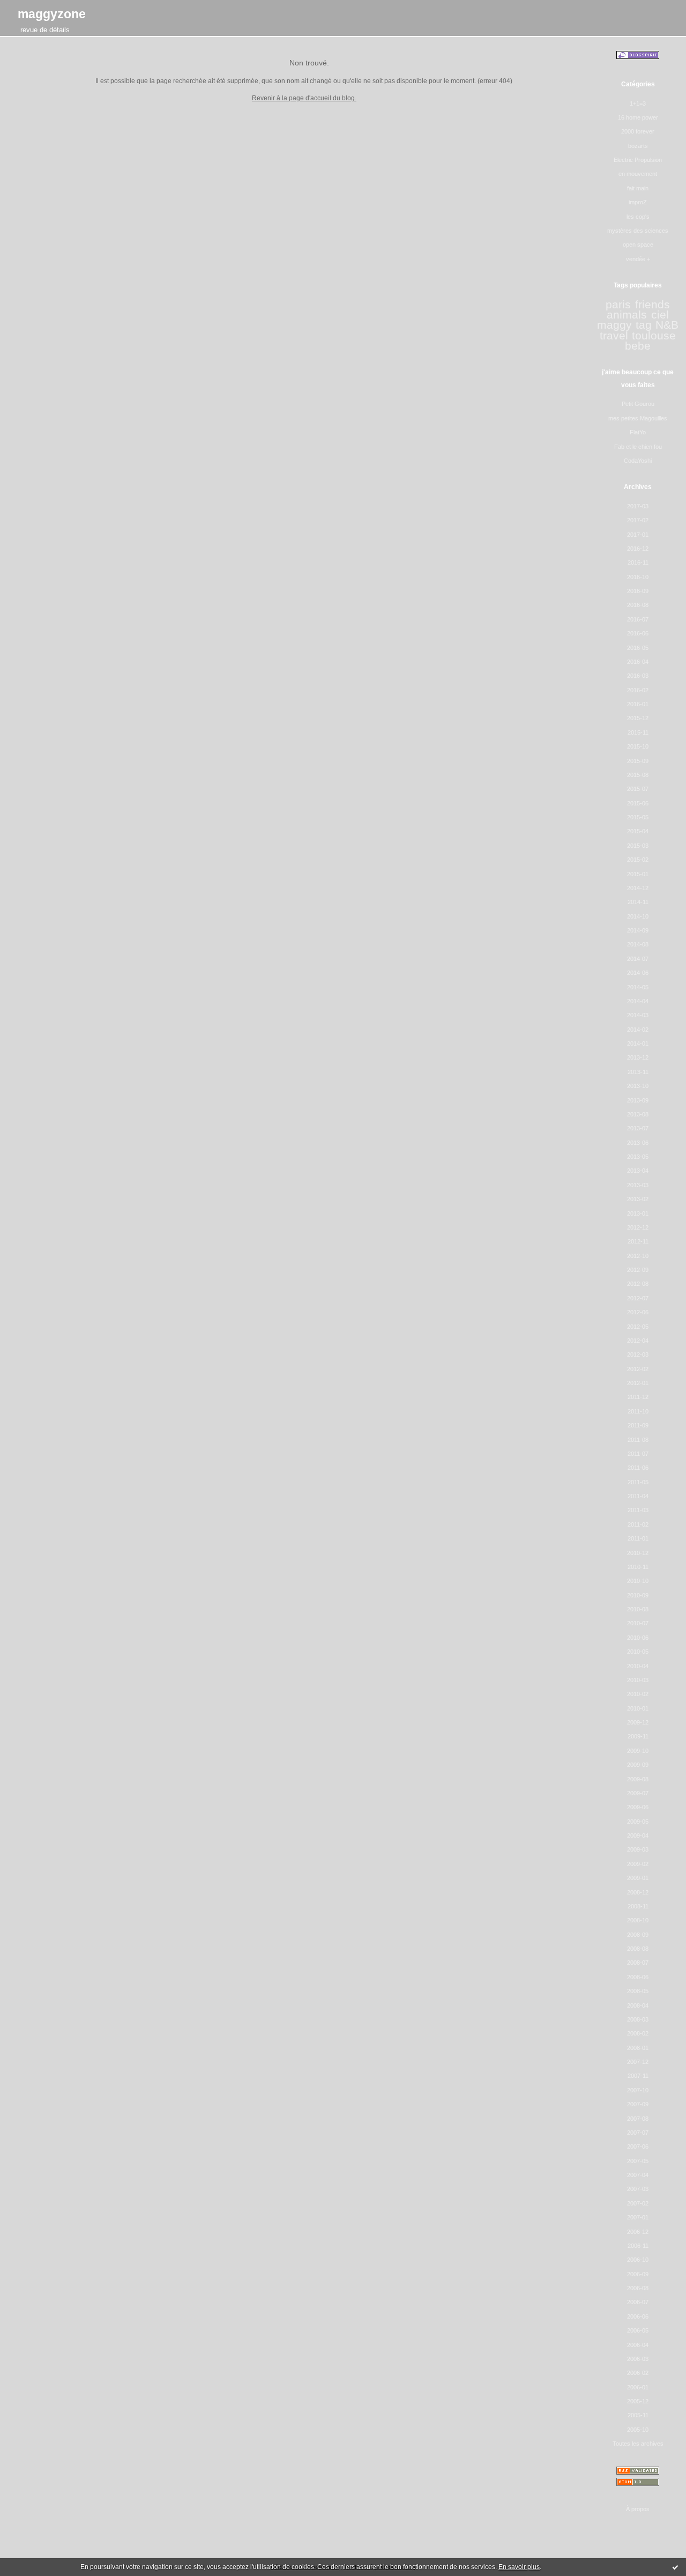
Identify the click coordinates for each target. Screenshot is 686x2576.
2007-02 (638, 2203)
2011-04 (638, 1496)
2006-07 (638, 2302)
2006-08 (638, 2288)
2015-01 (638, 874)
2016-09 (638, 591)
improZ (638, 202)
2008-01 (638, 2048)
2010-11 (638, 1567)
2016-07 (638, 619)
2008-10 (638, 1920)
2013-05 (638, 1157)
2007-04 (638, 2175)
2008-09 (638, 1935)
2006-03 (638, 2359)
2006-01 (638, 2387)
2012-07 (638, 1298)
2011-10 (638, 1411)
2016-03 (638, 676)
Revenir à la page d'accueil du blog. (304, 98)
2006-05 (638, 2330)
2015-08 (638, 775)
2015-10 (638, 746)
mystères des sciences (638, 231)
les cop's (638, 217)
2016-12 (638, 549)
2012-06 (638, 1312)
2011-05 (638, 1482)
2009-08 (638, 1779)
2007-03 (638, 2189)
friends (653, 305)
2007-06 (638, 2146)
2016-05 (638, 648)
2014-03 (638, 1015)
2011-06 (638, 1468)
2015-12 (638, 718)
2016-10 (638, 577)
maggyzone (52, 14)
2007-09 (638, 2104)
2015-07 (638, 789)
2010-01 (638, 1708)
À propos (638, 2509)
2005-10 (638, 2430)
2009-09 (638, 1765)
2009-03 (638, 1849)
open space (638, 245)
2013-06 (638, 1143)
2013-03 (638, 1185)
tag (644, 325)
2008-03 (638, 2019)
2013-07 (638, 1128)
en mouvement (638, 174)
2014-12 (638, 888)
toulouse (654, 336)
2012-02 (638, 1369)
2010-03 (638, 1680)
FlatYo (638, 432)
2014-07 (638, 959)
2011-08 (638, 1440)
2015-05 (638, 817)
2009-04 (638, 1835)
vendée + (638, 259)
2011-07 (638, 1454)
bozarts (638, 146)
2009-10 (638, 1751)
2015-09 (638, 761)
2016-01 (638, 704)
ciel (660, 315)
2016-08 (638, 605)
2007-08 (638, 2119)
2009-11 (638, 1736)
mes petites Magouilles (638, 418)
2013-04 (638, 1171)
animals (627, 315)
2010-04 (638, 1666)
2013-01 (638, 1213)
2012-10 (638, 1256)
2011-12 (638, 1397)
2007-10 (638, 2090)
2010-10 (638, 1581)
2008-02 (638, 2033)
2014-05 (638, 987)
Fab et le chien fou (638, 447)
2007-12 (638, 2062)
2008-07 (638, 1963)
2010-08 (638, 1609)
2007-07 (638, 2133)
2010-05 (638, 1652)
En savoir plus (519, 2567)
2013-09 (638, 1100)
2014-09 (638, 930)
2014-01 (638, 1043)
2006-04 (638, 2345)
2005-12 (638, 2401)
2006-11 (638, 2246)
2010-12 (638, 1553)
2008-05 (638, 1991)
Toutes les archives (638, 2444)
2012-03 (638, 1354)
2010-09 (638, 1595)
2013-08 (638, 1114)
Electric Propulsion (638, 160)
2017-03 (638, 506)
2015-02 (638, 860)
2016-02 (638, 690)
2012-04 (638, 1341)
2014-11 (638, 902)
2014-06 (638, 973)
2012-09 (638, 1270)
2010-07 (638, 1623)
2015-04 (638, 831)
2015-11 (638, 732)
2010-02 (638, 1694)
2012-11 (638, 1241)
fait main (638, 188)
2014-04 (638, 1001)
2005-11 (638, 2415)
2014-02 (638, 1030)
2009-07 (638, 1793)
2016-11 (638, 562)
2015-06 (638, 803)
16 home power (638, 117)
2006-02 (638, 2373)
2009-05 (638, 1822)
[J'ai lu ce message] (675, 2567)
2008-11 (638, 1906)
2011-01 (638, 1538)
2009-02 (638, 1864)
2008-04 (638, 2005)
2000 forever (638, 131)
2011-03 (638, 1510)
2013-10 (638, 1086)
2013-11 (638, 1072)
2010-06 (638, 1638)
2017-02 (638, 520)
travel (614, 336)
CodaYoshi (638, 461)
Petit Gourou (638, 404)
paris (618, 305)
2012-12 (638, 1227)
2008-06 (638, 1977)
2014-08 (638, 944)
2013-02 (638, 1199)
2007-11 (638, 2076)
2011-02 (638, 1524)
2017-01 (638, 535)
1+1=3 (638, 103)
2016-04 (638, 662)
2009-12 (638, 1722)
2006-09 (638, 2274)
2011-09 (638, 1425)
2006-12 (638, 2232)
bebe (638, 346)
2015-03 (638, 846)
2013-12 (638, 1057)
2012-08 (638, 1284)
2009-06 (638, 1807)
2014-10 (638, 916)
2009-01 (638, 1878)
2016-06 (638, 633)
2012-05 (638, 1327)
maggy (614, 325)
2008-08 (638, 1949)
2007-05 (638, 2161)
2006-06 (638, 2316)
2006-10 (638, 2260)
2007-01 (638, 2217)
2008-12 (638, 1892)
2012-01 (638, 1383)
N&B (667, 325)
